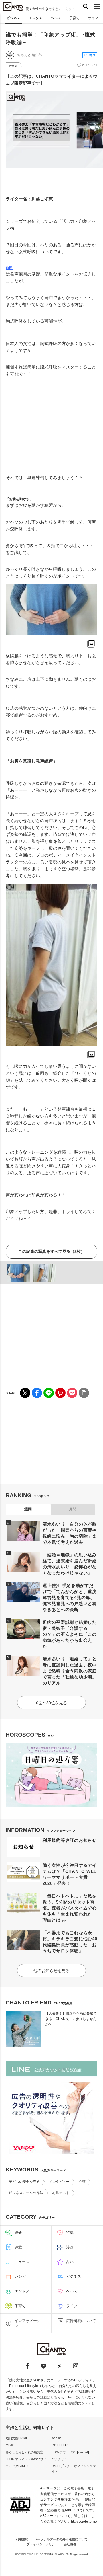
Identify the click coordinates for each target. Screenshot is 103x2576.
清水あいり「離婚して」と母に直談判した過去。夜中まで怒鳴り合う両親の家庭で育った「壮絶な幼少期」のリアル (70, 1671)
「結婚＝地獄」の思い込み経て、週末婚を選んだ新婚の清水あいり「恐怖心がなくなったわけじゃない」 (70, 1564)
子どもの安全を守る (24, 2182)
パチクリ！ (59, 2459)
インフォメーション (29, 2323)
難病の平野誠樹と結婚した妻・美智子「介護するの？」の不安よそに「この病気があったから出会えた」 (70, 1634)
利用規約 (22, 2539)
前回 (9, 268)
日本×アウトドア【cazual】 (71, 2452)
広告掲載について (81, 2321)
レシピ (20, 2276)
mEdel (10, 2445)
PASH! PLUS (60, 2445)
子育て (74, 18)
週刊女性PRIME (17, 2438)
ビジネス (13, 18)
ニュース (22, 2262)
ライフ (93, 18)
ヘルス (56, 18)
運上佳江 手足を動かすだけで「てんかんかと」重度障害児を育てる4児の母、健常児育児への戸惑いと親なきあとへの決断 (70, 1597)
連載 (18, 2247)
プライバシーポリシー (42, 2544)
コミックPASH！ (18, 2466)
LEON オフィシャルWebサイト (28, 2459)
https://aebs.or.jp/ (84, 2522)
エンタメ (35, 18)
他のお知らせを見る (51, 1971)
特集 (70, 2233)
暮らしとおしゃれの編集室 (25, 2452)
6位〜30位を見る (51, 1703)
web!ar (56, 2438)
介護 (82, 2182)
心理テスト (61, 2193)
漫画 (70, 2247)
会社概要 (70, 2544)
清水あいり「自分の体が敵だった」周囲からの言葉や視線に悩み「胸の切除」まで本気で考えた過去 (70, 1533)
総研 (18, 2233)
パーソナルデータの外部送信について (61, 2539)
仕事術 (13, 66)
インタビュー (59, 2182)
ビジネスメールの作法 (26, 2193)
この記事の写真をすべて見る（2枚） (51, 1251)
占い (70, 2262)
